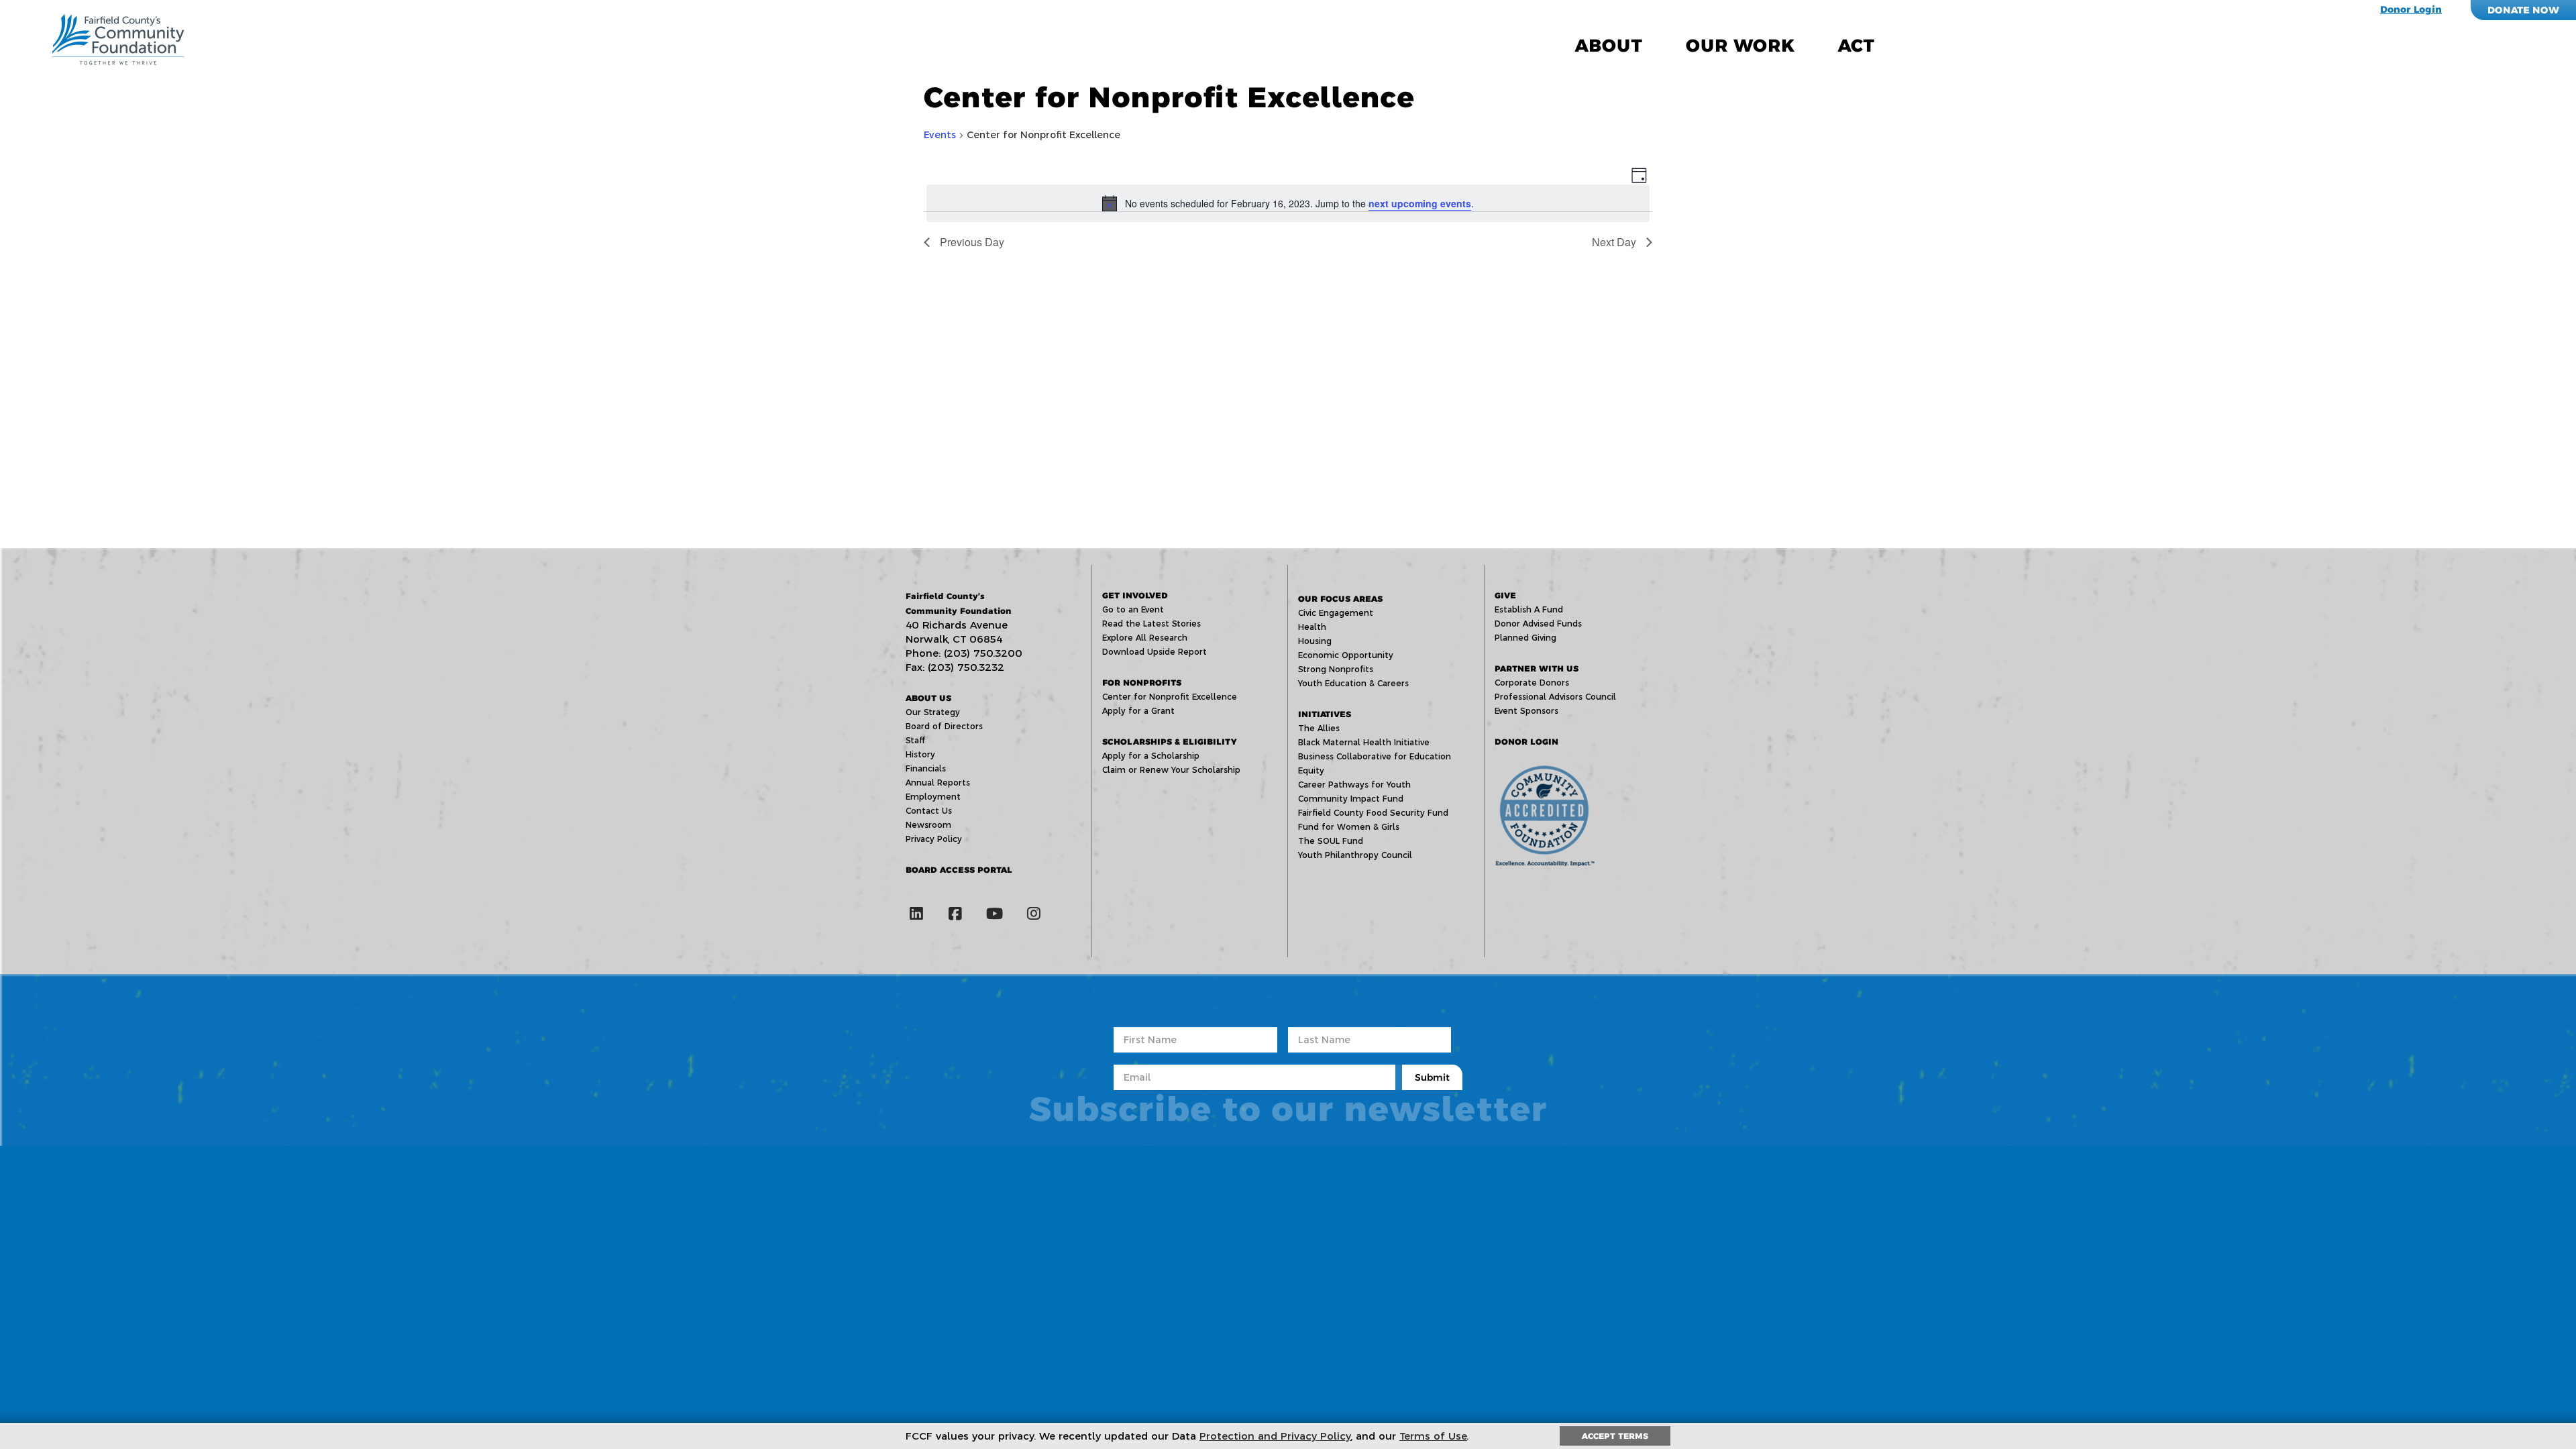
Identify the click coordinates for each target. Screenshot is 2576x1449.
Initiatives (1325, 714)
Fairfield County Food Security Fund (1373, 813)
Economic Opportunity (1346, 655)
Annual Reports (938, 783)
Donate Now (2523, 10)
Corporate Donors (1532, 683)
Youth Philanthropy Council (1355, 855)
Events (940, 135)
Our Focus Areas (1340, 599)
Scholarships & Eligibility (1169, 742)
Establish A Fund (1529, 609)
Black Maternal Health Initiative (1364, 742)
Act (1856, 46)
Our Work (1740, 46)
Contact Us (929, 811)
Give (1505, 595)
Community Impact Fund (1351, 799)
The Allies (1319, 728)
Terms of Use (1433, 1436)
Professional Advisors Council (1555, 697)
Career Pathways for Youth (1354, 785)
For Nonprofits (1142, 683)
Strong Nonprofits (1336, 669)
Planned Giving (1525, 638)
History (920, 754)
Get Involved (1135, 595)
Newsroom (928, 825)
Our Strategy (933, 712)
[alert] (1288, 203)
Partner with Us (1537, 668)
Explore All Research (1145, 638)
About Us (928, 698)
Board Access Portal (959, 870)
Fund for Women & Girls (1349, 827)
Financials (926, 768)
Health (1312, 627)
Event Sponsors (1526, 711)
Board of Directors (944, 726)
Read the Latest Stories (1151, 624)
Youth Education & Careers (1353, 683)
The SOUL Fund (1331, 841)
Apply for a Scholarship (1151, 756)
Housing (1315, 641)
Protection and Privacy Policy (1275, 1436)
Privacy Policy (934, 839)
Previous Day (972, 242)
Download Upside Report (1155, 652)
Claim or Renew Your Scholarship (1171, 770)
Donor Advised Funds (1538, 624)
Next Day (1614, 242)
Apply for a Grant (1138, 711)
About (1609, 46)
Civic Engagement (1336, 613)
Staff (915, 740)
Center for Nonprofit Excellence (1170, 697)
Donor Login (2411, 9)
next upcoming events (1420, 203)
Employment (933, 797)
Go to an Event (1133, 609)
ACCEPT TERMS (1615, 1436)
